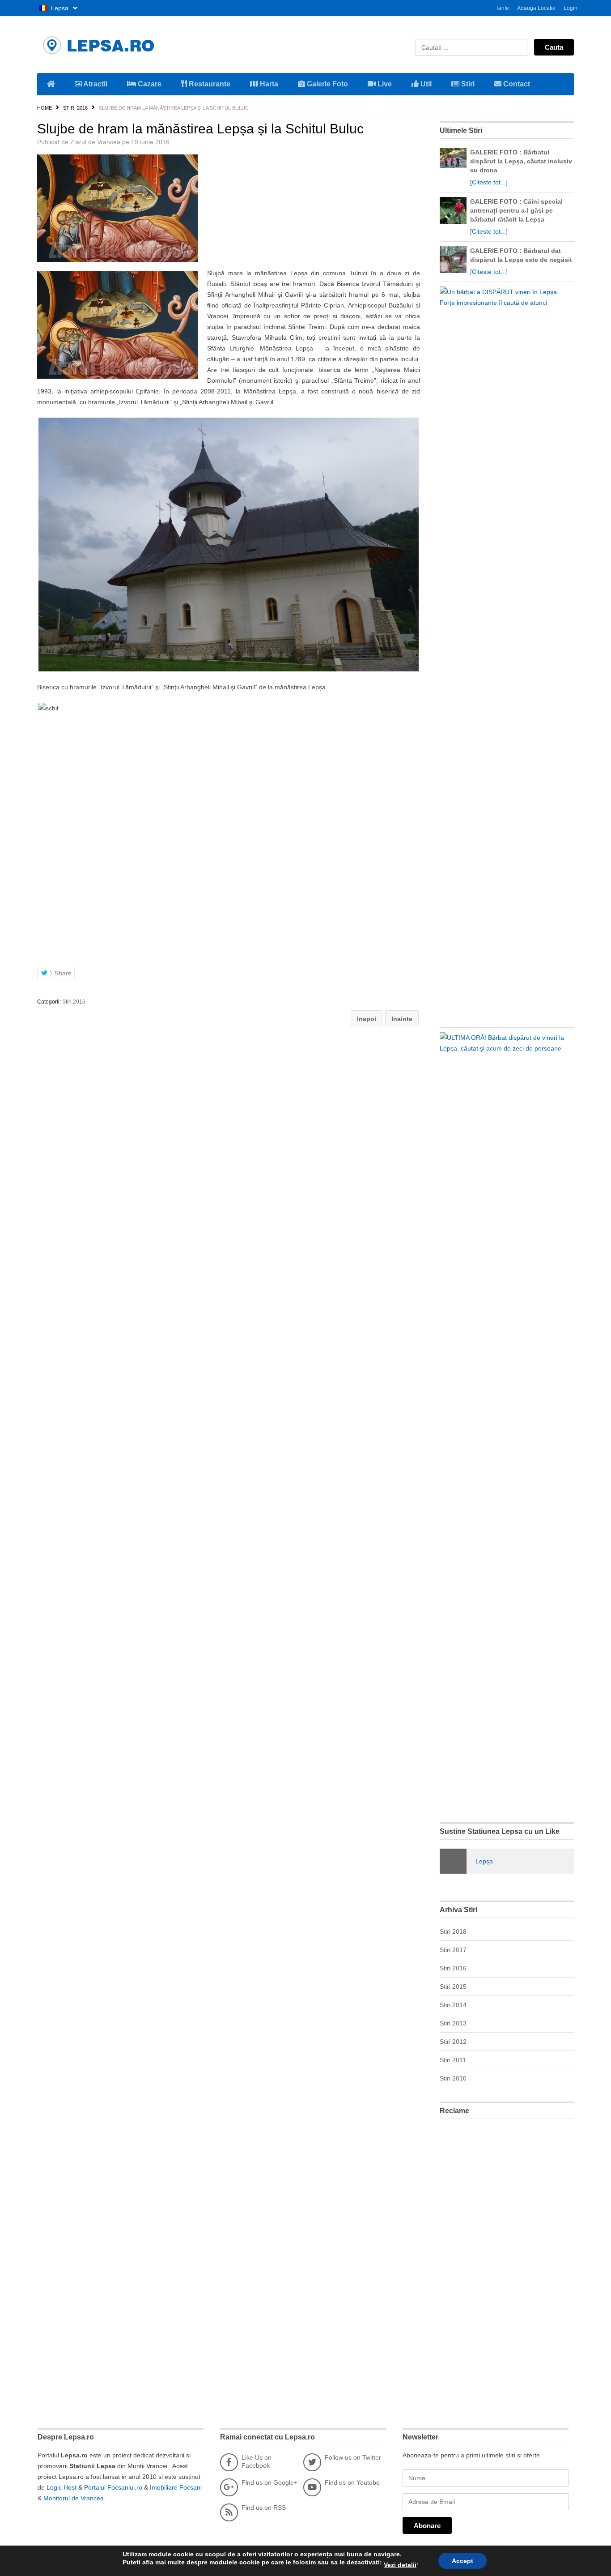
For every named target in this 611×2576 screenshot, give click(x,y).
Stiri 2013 (453, 2023)
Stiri (467, 84)
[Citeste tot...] (489, 182)
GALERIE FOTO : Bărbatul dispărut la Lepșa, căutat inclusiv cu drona (521, 161)
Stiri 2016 (75, 108)
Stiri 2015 (453, 1986)
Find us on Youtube (352, 2482)
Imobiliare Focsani (176, 2487)
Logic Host (62, 2487)
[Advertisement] (507, 2260)
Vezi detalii (400, 2565)
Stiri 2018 (453, 1931)
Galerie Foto (327, 84)
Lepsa (60, 8)
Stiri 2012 (453, 2042)
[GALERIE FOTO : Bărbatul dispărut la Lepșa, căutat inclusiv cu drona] (453, 166)
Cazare (149, 84)
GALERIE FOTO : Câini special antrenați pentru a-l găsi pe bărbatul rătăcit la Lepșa (516, 210)
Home (45, 108)
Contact (516, 84)
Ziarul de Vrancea (95, 142)
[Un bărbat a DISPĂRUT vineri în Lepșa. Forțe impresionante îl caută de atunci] (505, 303)
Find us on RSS (264, 2508)
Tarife (502, 8)
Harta (268, 84)
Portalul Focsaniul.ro (113, 2487)
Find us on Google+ (269, 2482)
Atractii (95, 84)
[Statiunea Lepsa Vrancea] (122, 45)
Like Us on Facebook (257, 2461)
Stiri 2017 (453, 1950)
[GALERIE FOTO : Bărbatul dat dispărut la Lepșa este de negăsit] (453, 271)
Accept (462, 2561)
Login (571, 8)
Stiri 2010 (453, 2078)
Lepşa (484, 1861)
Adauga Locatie (536, 8)
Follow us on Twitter (353, 2457)
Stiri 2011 (453, 2060)
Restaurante (209, 84)
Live (384, 84)
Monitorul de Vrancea (74, 2498)
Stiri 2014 (453, 2005)
